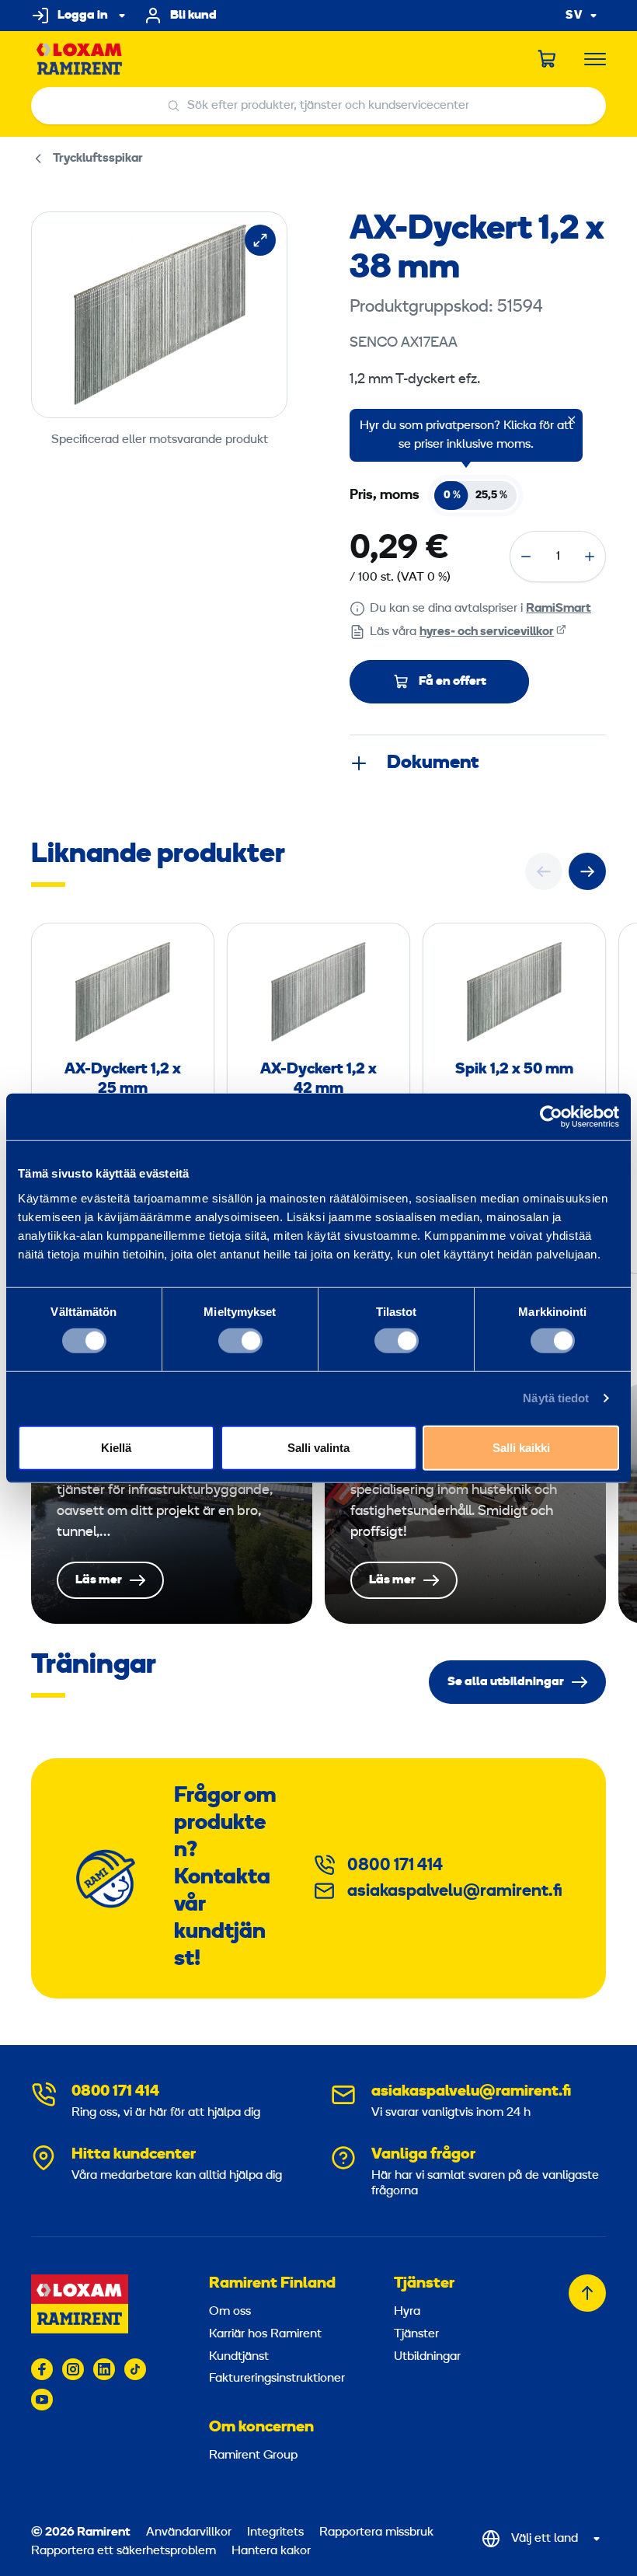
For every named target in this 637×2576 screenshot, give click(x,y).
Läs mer (172, 1504)
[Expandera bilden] (260, 240)
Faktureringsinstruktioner (277, 2379)
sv (574, 16)
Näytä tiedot (556, 1398)
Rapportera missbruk (376, 2532)
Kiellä (116, 1447)
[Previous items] (544, 871)
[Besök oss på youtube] (42, 2400)
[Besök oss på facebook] (42, 2369)
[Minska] (526, 557)
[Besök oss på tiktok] (135, 2369)
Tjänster (424, 2284)
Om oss (230, 2312)
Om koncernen (261, 2428)
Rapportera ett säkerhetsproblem (124, 2551)
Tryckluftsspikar (98, 159)
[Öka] (590, 557)
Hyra (407, 2312)
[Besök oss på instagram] (73, 2369)
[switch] (240, 1341)
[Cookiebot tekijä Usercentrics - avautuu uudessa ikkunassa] (551, 1117)
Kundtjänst (239, 2357)
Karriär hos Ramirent (265, 2334)
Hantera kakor (271, 2551)
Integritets (277, 2532)
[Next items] (587, 871)
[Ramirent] (80, 59)
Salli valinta (318, 1447)
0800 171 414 (395, 1866)
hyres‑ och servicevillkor (487, 632)
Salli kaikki (521, 1447)
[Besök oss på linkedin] (104, 2369)
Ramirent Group (253, 2456)
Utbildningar (427, 2357)
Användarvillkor (190, 2532)
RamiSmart (559, 609)
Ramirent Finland (272, 2284)
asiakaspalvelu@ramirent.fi (455, 1892)
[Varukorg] (548, 59)
